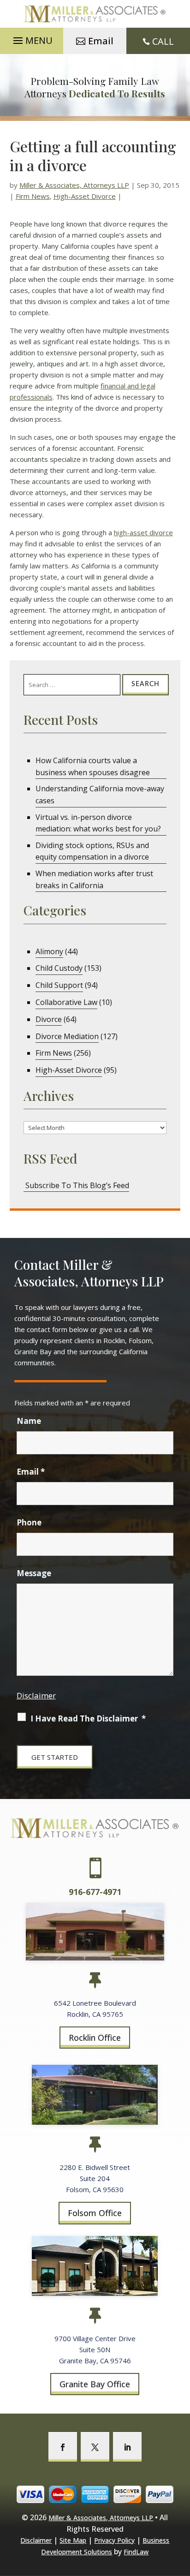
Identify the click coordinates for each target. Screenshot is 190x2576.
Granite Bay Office (95, 2384)
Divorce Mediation (67, 1036)
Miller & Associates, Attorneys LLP (74, 185)
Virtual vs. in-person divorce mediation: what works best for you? (98, 823)
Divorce (49, 1019)
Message (34, 1573)
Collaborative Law (66, 1002)
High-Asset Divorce (85, 196)
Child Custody (59, 968)
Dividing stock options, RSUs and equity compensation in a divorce (92, 851)
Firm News (33, 196)
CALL (163, 41)
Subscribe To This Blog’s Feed (76, 1185)
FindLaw (136, 2552)
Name (29, 1421)
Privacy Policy (114, 2540)
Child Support (59, 985)
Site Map (73, 2540)
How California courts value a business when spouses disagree (93, 766)
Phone (29, 1522)
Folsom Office (95, 2213)
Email (101, 41)
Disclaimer (36, 1695)
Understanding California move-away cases (100, 795)
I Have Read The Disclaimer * (88, 1718)
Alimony (49, 951)
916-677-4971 (95, 1892)
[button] (32, 38)
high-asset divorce (143, 532)
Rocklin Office (95, 2038)
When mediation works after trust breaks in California (94, 879)
